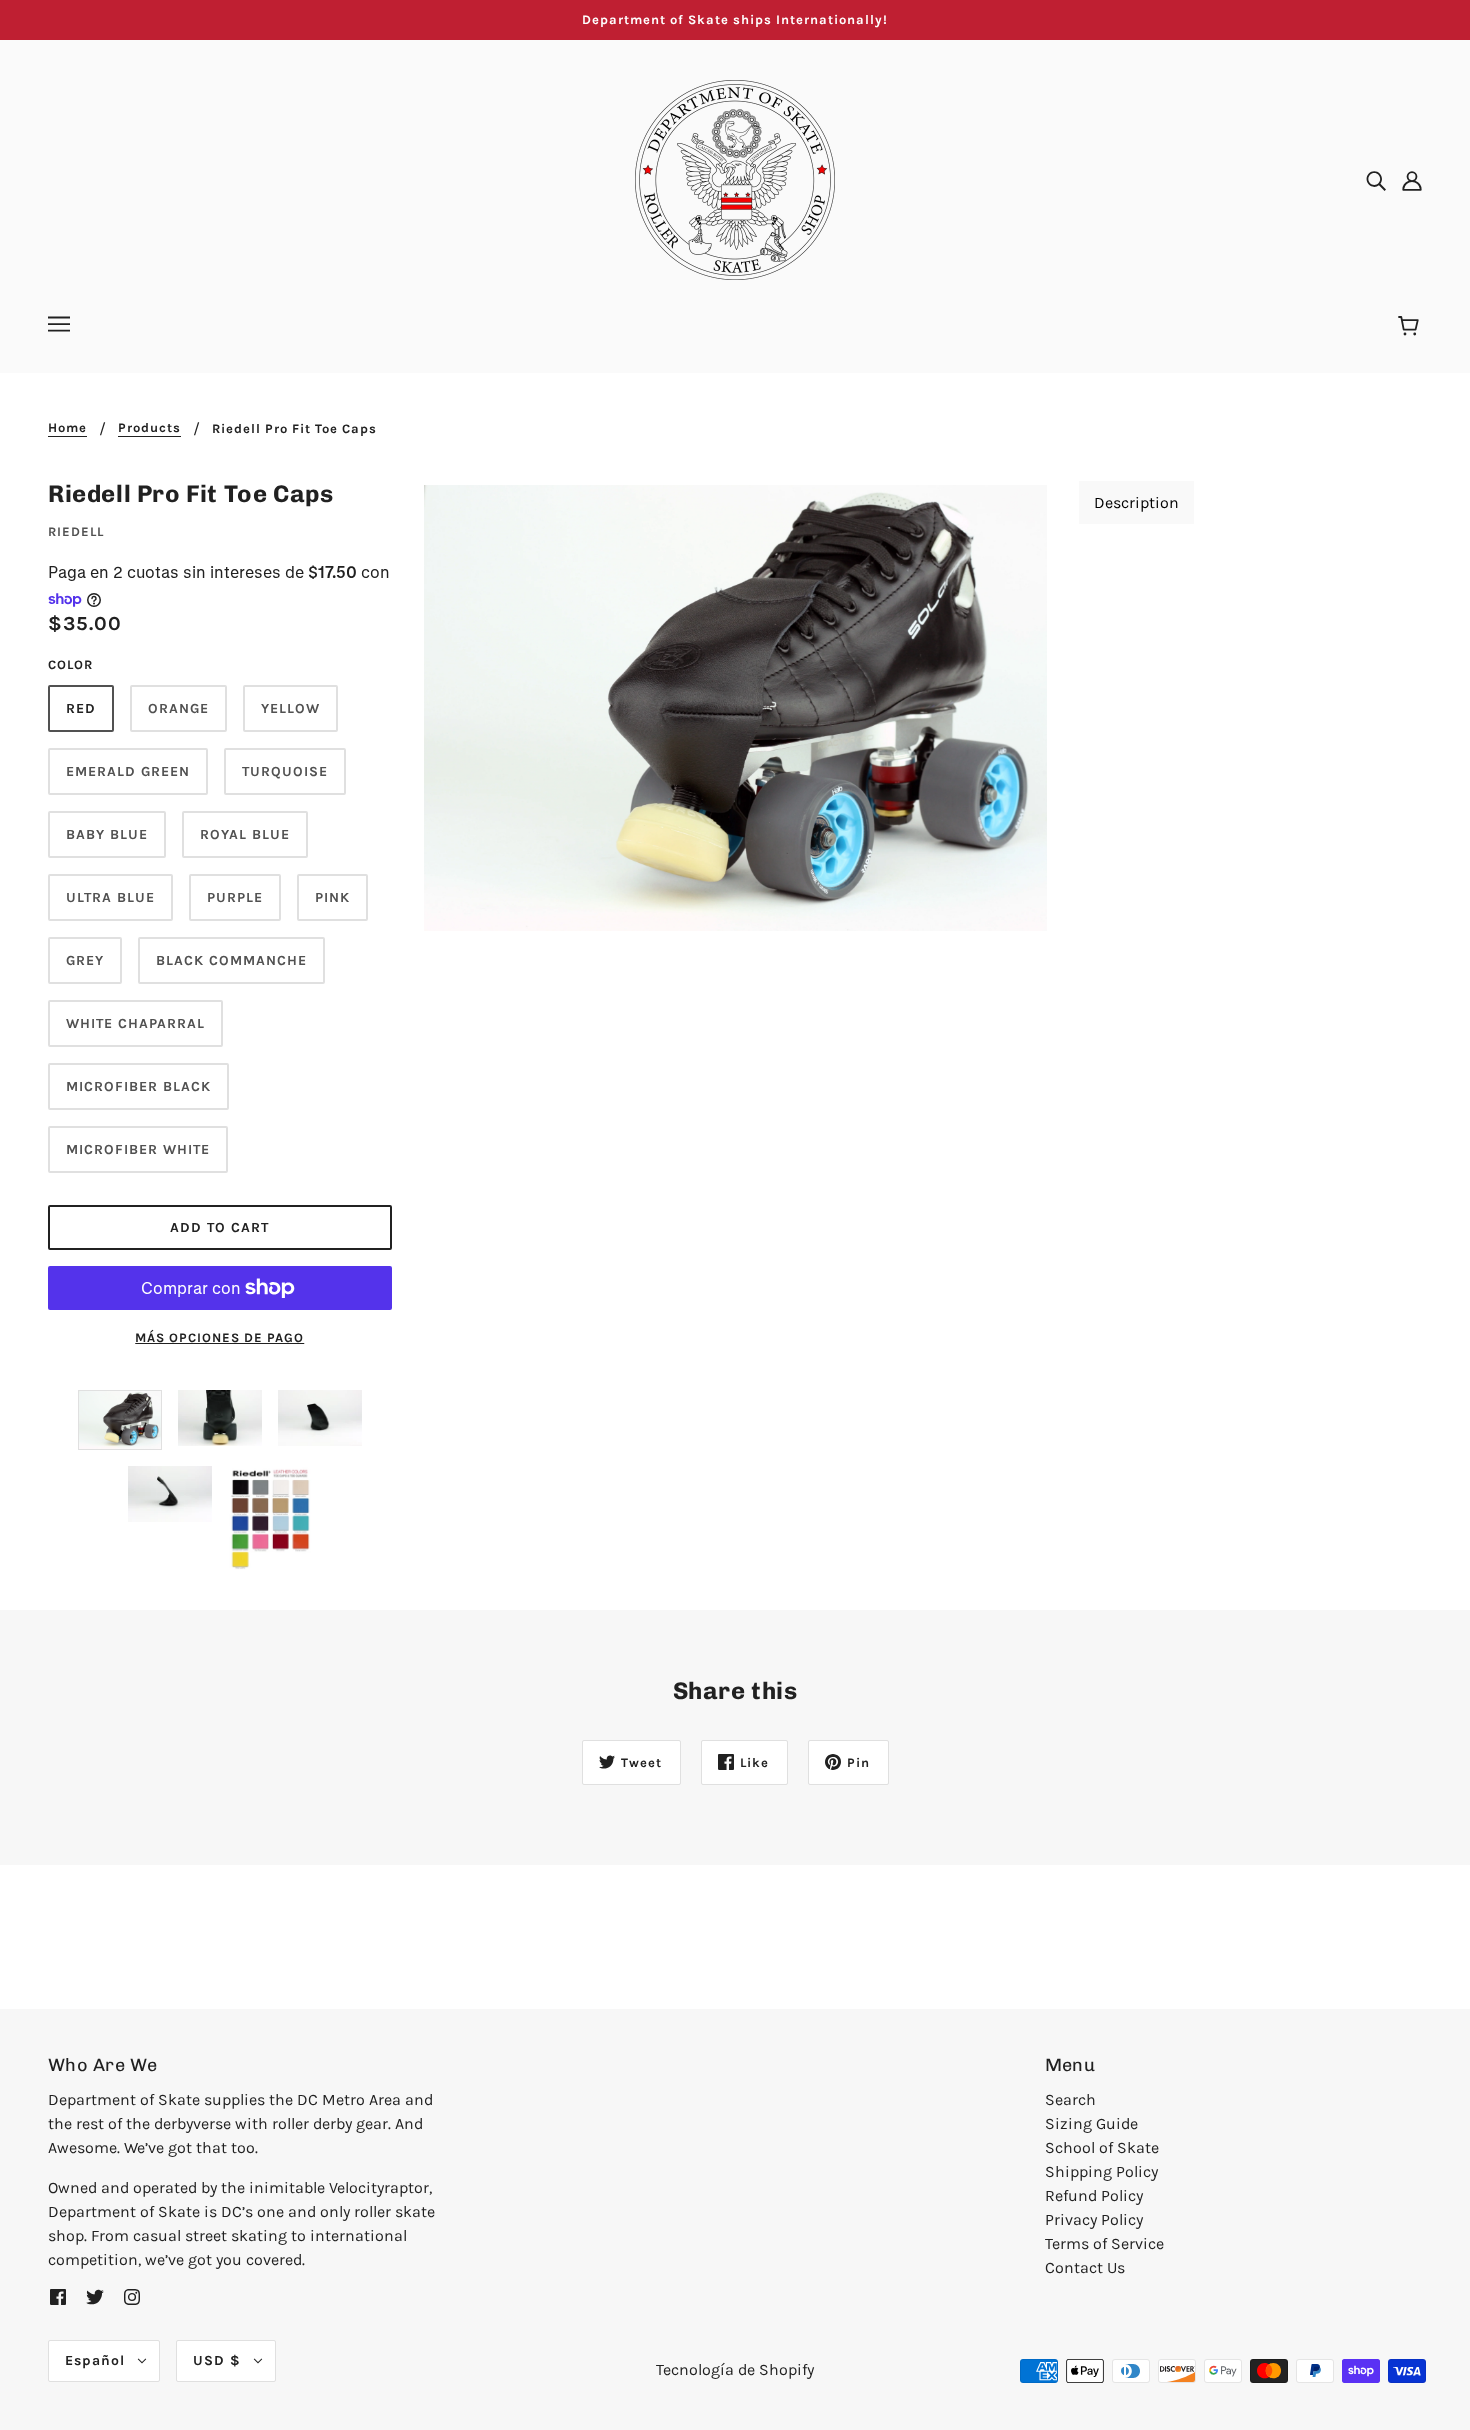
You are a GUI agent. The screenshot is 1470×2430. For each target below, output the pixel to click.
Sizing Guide (1091, 2123)
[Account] (1412, 180)
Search (1070, 2099)
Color (70, 664)
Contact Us (1085, 2267)
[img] (1376, 180)
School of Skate (1102, 2147)
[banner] (735, 178)
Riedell (76, 531)
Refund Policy (1094, 2195)
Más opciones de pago (219, 1337)
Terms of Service (1104, 2243)
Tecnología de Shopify (735, 2369)
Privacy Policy (1094, 2219)
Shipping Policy (1101, 2171)
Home (67, 428)
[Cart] (1411, 327)
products (149, 428)
